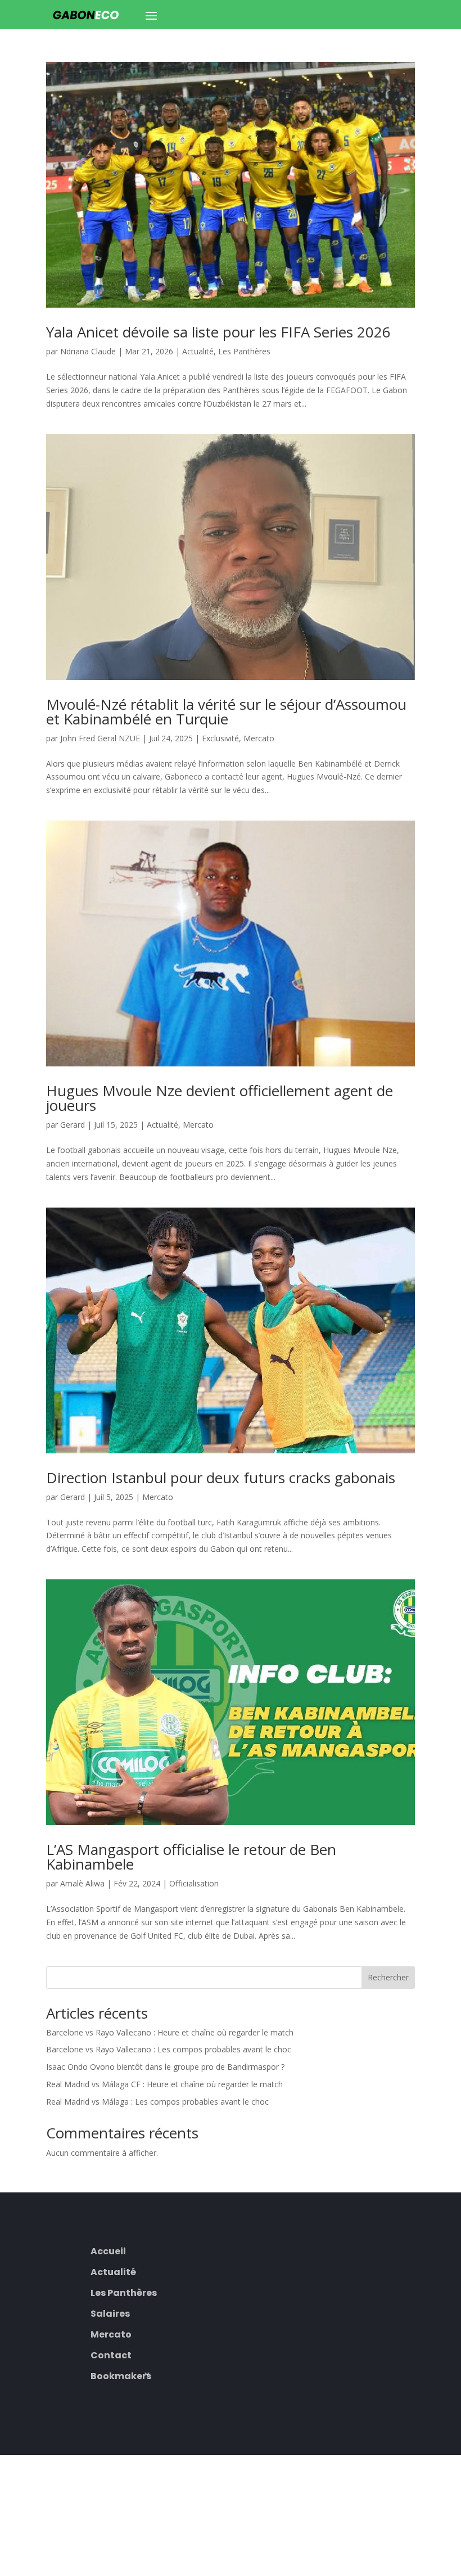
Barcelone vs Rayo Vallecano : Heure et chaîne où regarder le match (170, 2032)
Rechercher (388, 1977)
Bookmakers (121, 2375)
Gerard (73, 1125)
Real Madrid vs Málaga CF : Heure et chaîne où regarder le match (164, 2084)
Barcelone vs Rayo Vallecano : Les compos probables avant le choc (169, 2049)
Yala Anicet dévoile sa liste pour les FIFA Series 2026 (218, 332)
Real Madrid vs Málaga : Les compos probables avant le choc (157, 2102)
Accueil (108, 2250)
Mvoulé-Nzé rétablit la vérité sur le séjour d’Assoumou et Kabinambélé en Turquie (226, 711)
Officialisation (194, 1883)
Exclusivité (220, 738)
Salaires (110, 2312)
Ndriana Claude (88, 351)
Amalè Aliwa (82, 1883)
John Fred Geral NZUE (100, 738)
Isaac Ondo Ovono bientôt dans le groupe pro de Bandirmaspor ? (165, 2067)
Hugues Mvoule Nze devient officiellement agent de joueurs (220, 1098)
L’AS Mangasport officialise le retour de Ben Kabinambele (191, 1857)
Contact (111, 2354)
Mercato (259, 738)
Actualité (198, 351)
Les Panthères (244, 351)
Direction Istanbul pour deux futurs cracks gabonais (221, 1478)
